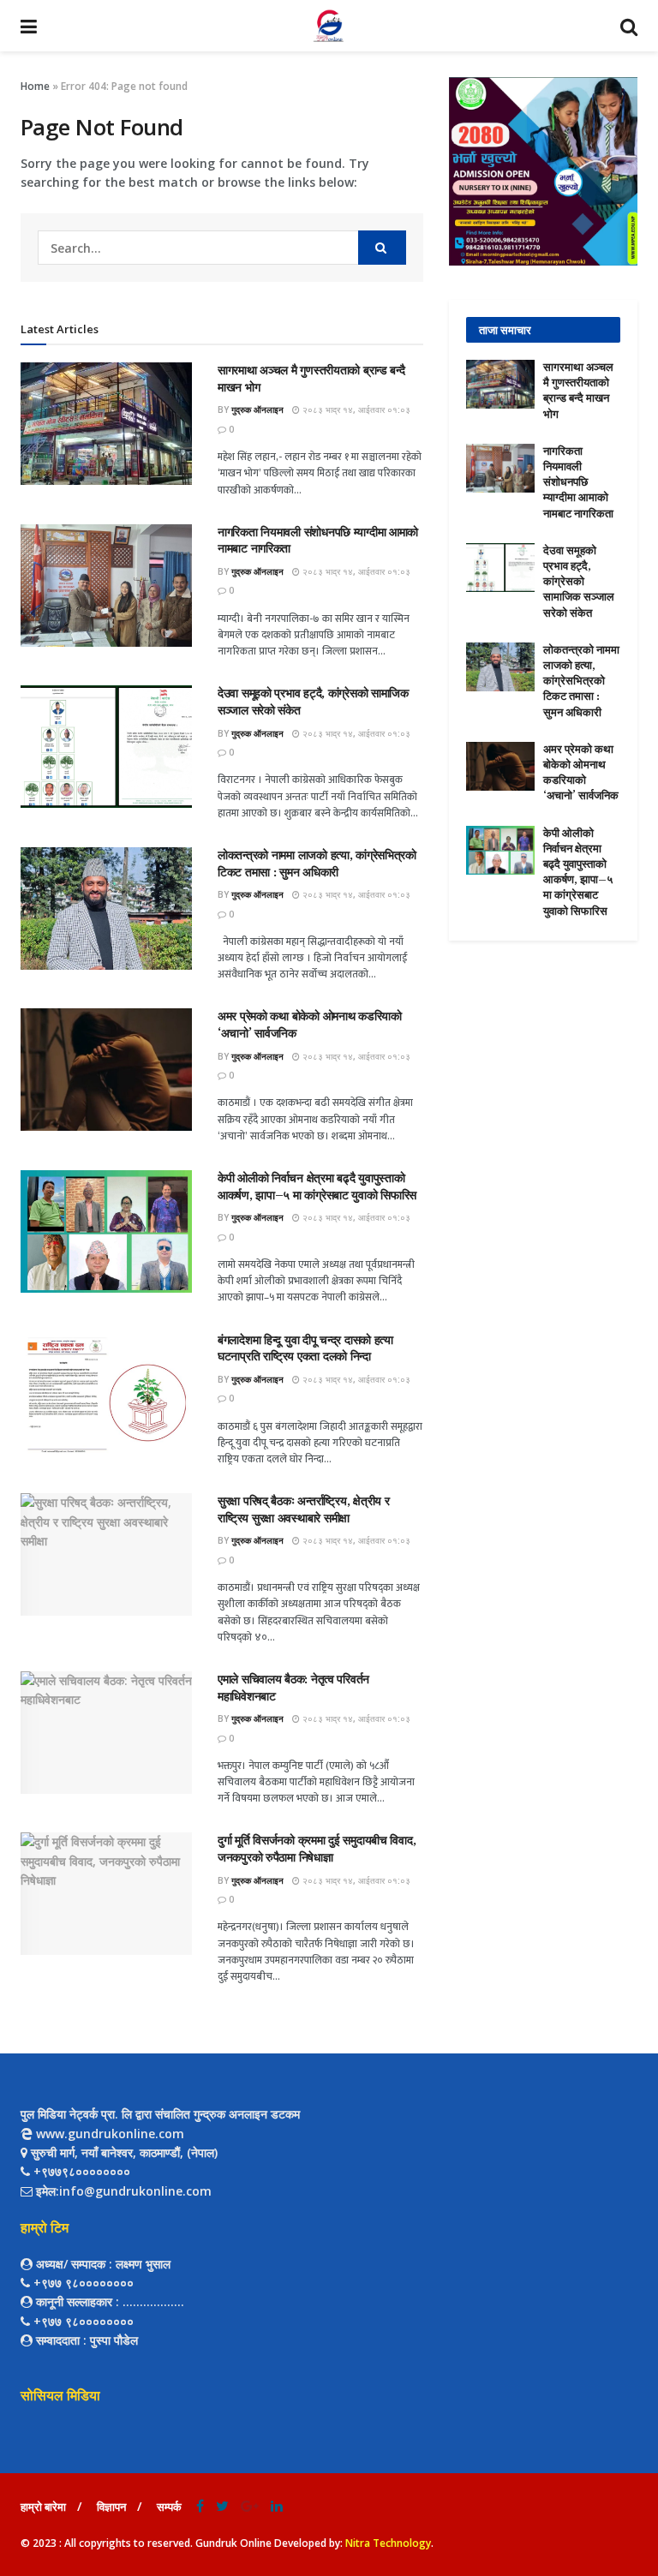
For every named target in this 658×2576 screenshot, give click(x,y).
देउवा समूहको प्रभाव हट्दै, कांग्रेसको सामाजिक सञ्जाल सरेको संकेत (579, 582)
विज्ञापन (111, 2507)
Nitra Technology (388, 2543)
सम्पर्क (169, 2507)
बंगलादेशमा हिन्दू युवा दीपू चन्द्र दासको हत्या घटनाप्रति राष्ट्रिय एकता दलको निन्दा (305, 1348)
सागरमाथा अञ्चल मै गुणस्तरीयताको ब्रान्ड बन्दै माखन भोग (578, 391)
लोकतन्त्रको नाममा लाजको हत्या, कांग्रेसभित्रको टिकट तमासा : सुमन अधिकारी (317, 864)
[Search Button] (382, 248)
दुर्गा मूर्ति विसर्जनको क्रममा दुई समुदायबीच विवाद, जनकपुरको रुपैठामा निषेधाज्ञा (317, 1849)
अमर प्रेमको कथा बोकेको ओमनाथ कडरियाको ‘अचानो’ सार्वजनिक (581, 773)
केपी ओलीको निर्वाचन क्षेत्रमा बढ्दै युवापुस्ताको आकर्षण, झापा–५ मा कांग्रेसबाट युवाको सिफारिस (317, 1186)
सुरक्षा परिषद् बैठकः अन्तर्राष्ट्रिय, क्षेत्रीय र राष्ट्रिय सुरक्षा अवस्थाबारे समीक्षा (303, 1509)
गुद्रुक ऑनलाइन (257, 409)
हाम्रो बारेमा (43, 2507)
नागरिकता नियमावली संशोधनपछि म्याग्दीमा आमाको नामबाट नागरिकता (578, 482)
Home (35, 86)
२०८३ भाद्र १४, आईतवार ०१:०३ (355, 409)
